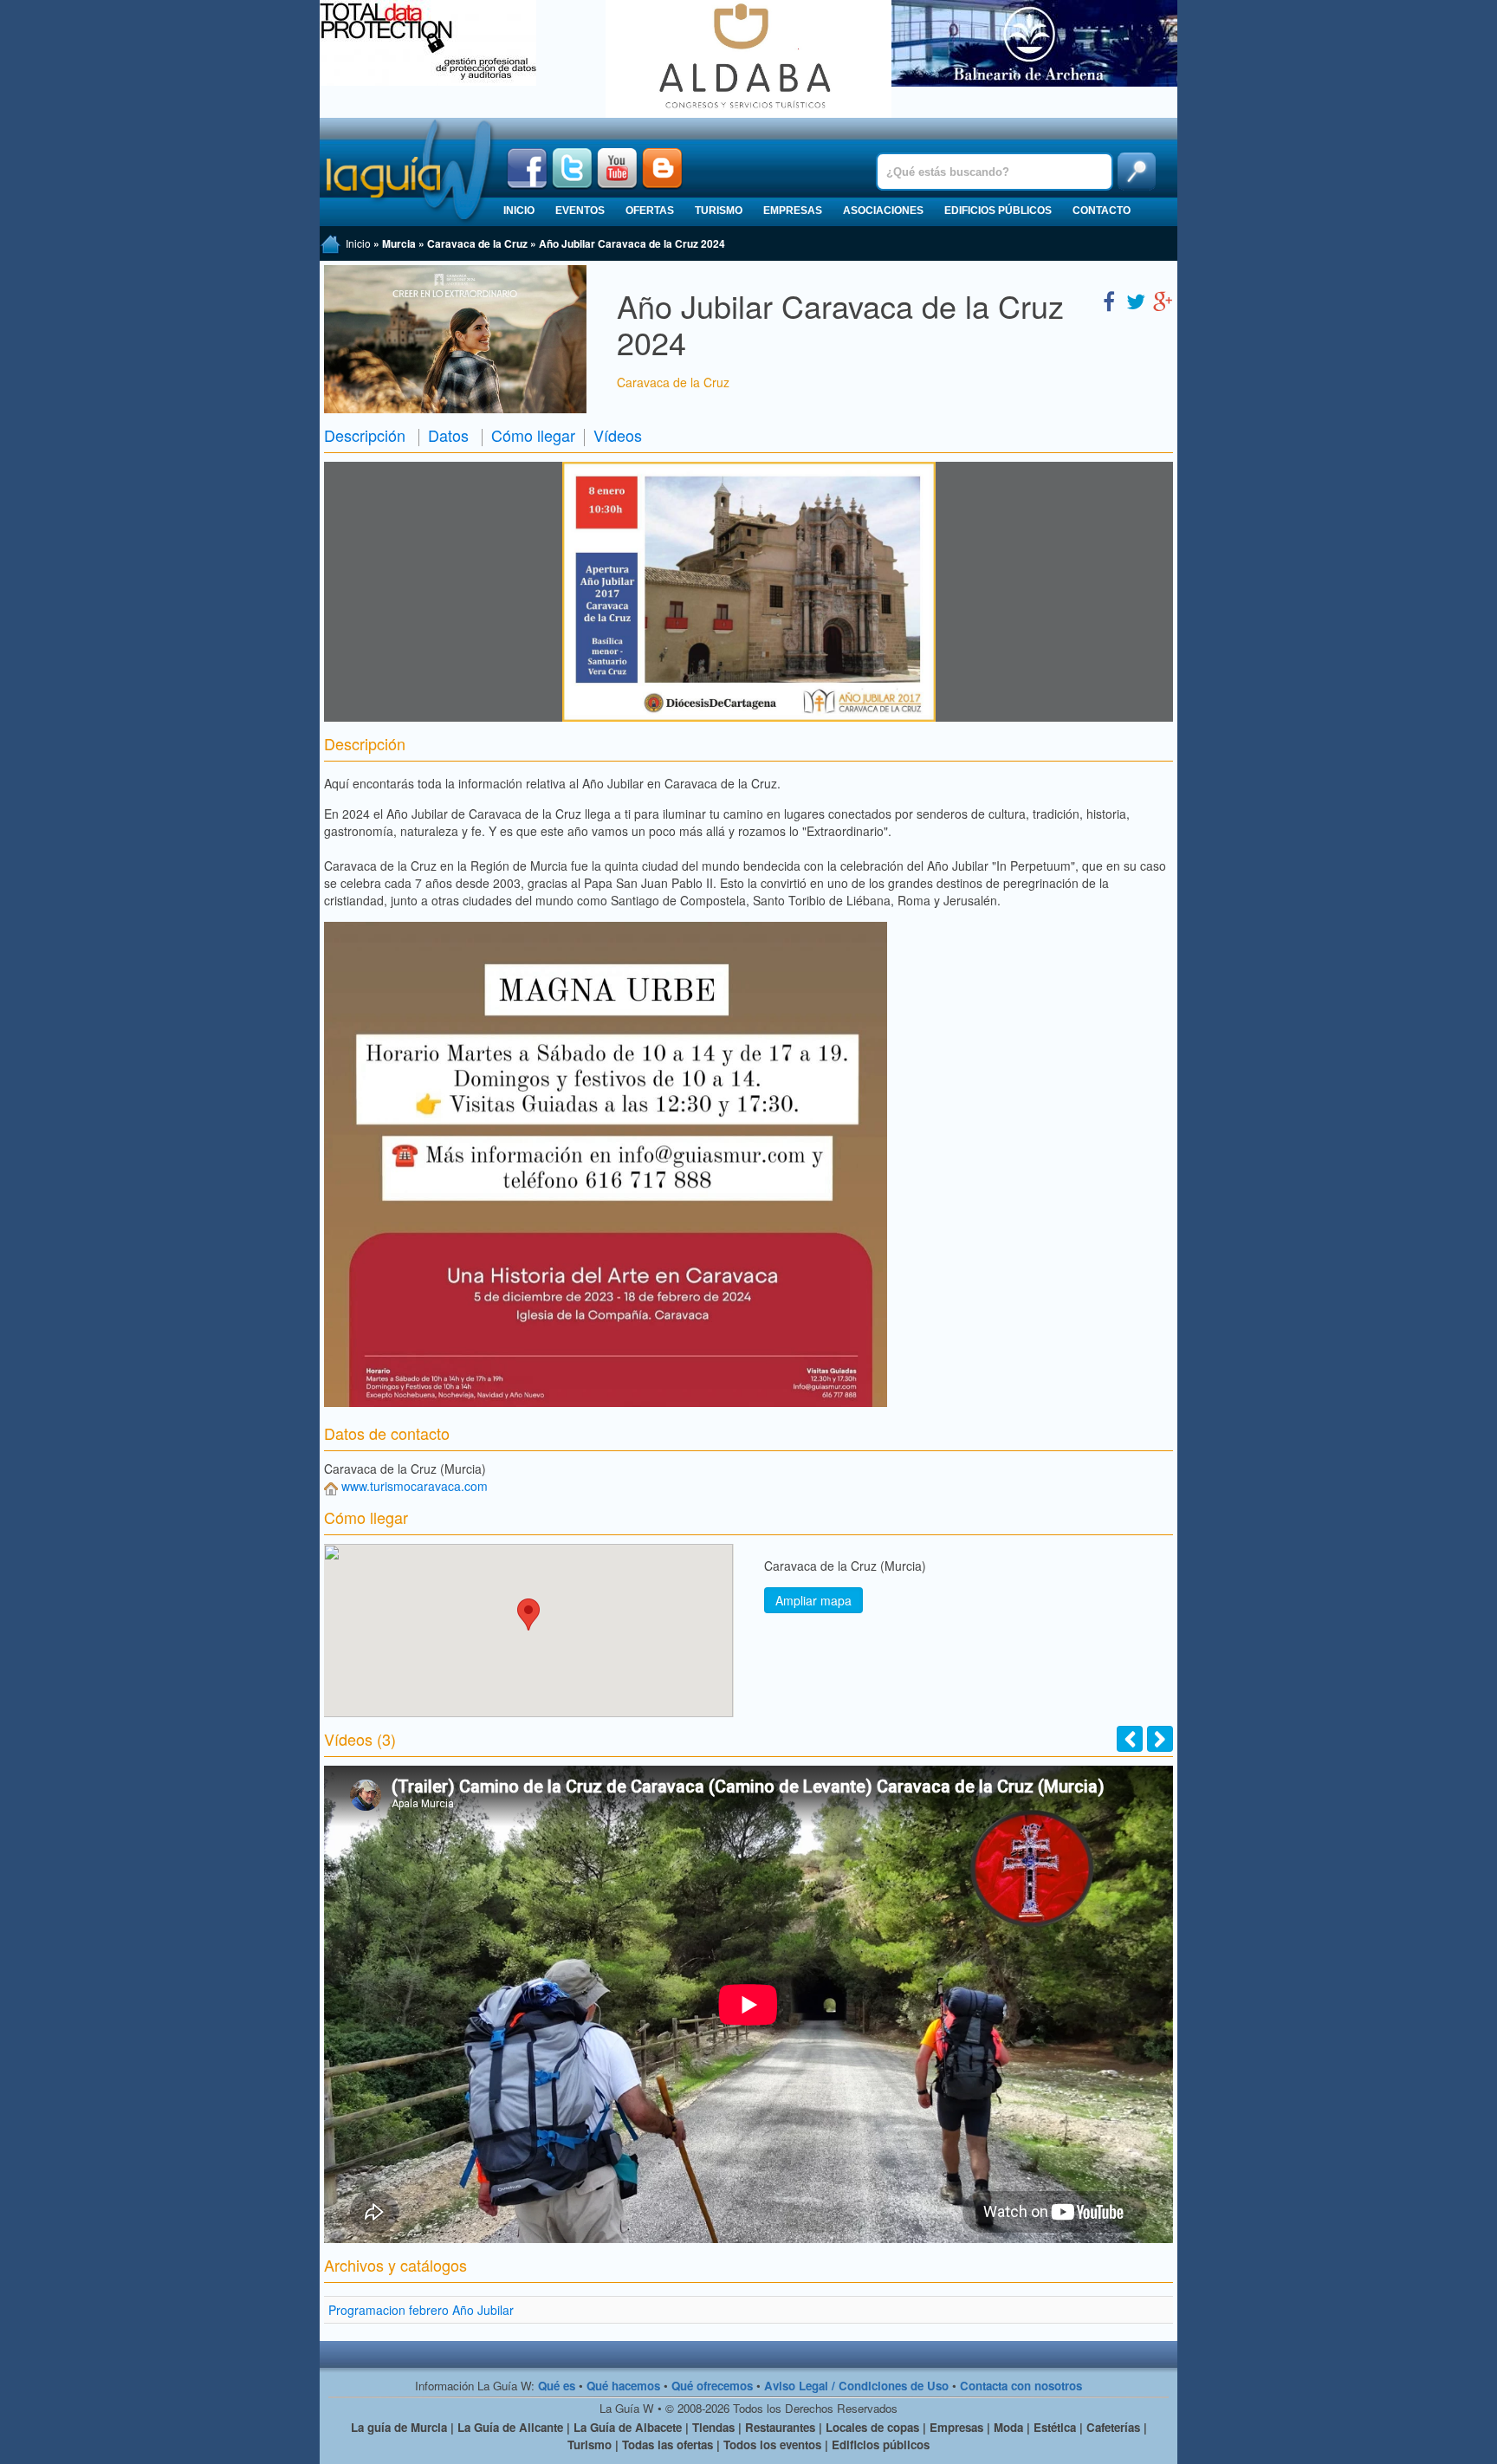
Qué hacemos (623, 2386)
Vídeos (618, 435)
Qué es (557, 2386)
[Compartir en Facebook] (1109, 300)
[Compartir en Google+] (1163, 300)
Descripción (365, 435)
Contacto (1102, 211)
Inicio (519, 211)
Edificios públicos (998, 211)
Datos (448, 435)
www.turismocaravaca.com (415, 1486)
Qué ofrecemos (712, 2386)
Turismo (719, 211)
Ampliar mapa (813, 1600)
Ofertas (650, 211)
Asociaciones (883, 211)
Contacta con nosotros (1021, 2386)
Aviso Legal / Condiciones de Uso (856, 2386)
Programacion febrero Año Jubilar (421, 2310)
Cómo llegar (533, 435)
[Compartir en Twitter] (1136, 300)
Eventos (580, 211)
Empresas (793, 211)
